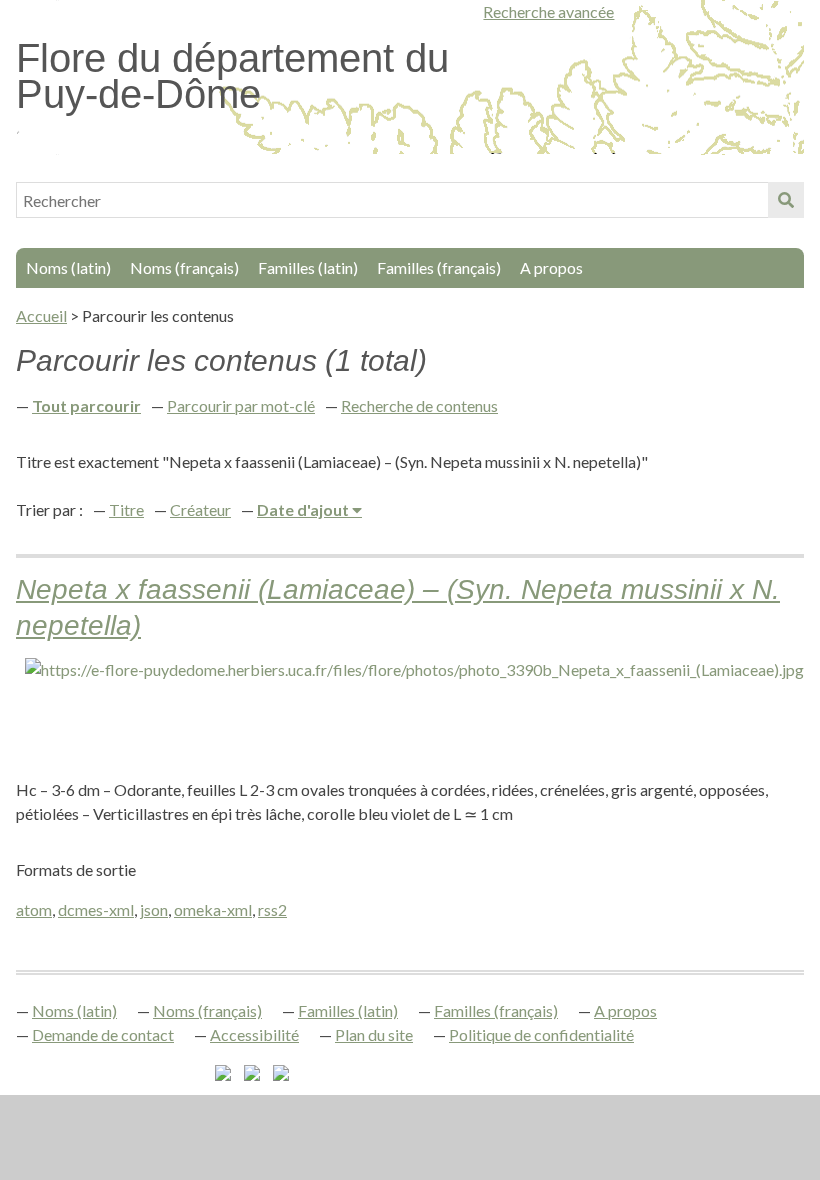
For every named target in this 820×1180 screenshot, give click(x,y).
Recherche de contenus (419, 405)
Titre (126, 509)
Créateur (200, 509)
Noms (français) (184, 267)
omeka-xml (213, 909)
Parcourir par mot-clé (241, 405)
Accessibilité (254, 1034)
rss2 (272, 909)
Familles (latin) (308, 267)
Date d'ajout (304, 509)
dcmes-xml (96, 909)
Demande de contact (103, 1034)
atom (34, 909)
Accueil (41, 315)
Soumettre (786, 200)
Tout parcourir (86, 405)
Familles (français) (439, 267)
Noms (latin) (68, 267)
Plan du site (374, 1034)
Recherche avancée (548, 11)
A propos (551, 267)
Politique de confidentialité (541, 1034)
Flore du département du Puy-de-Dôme (232, 76)
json (154, 909)
